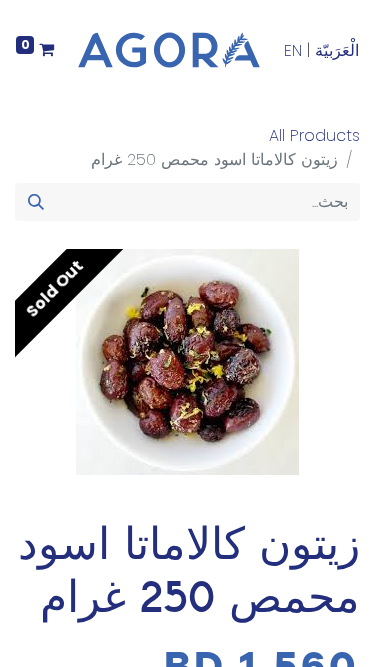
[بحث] (36, 202)
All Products (314, 135)
